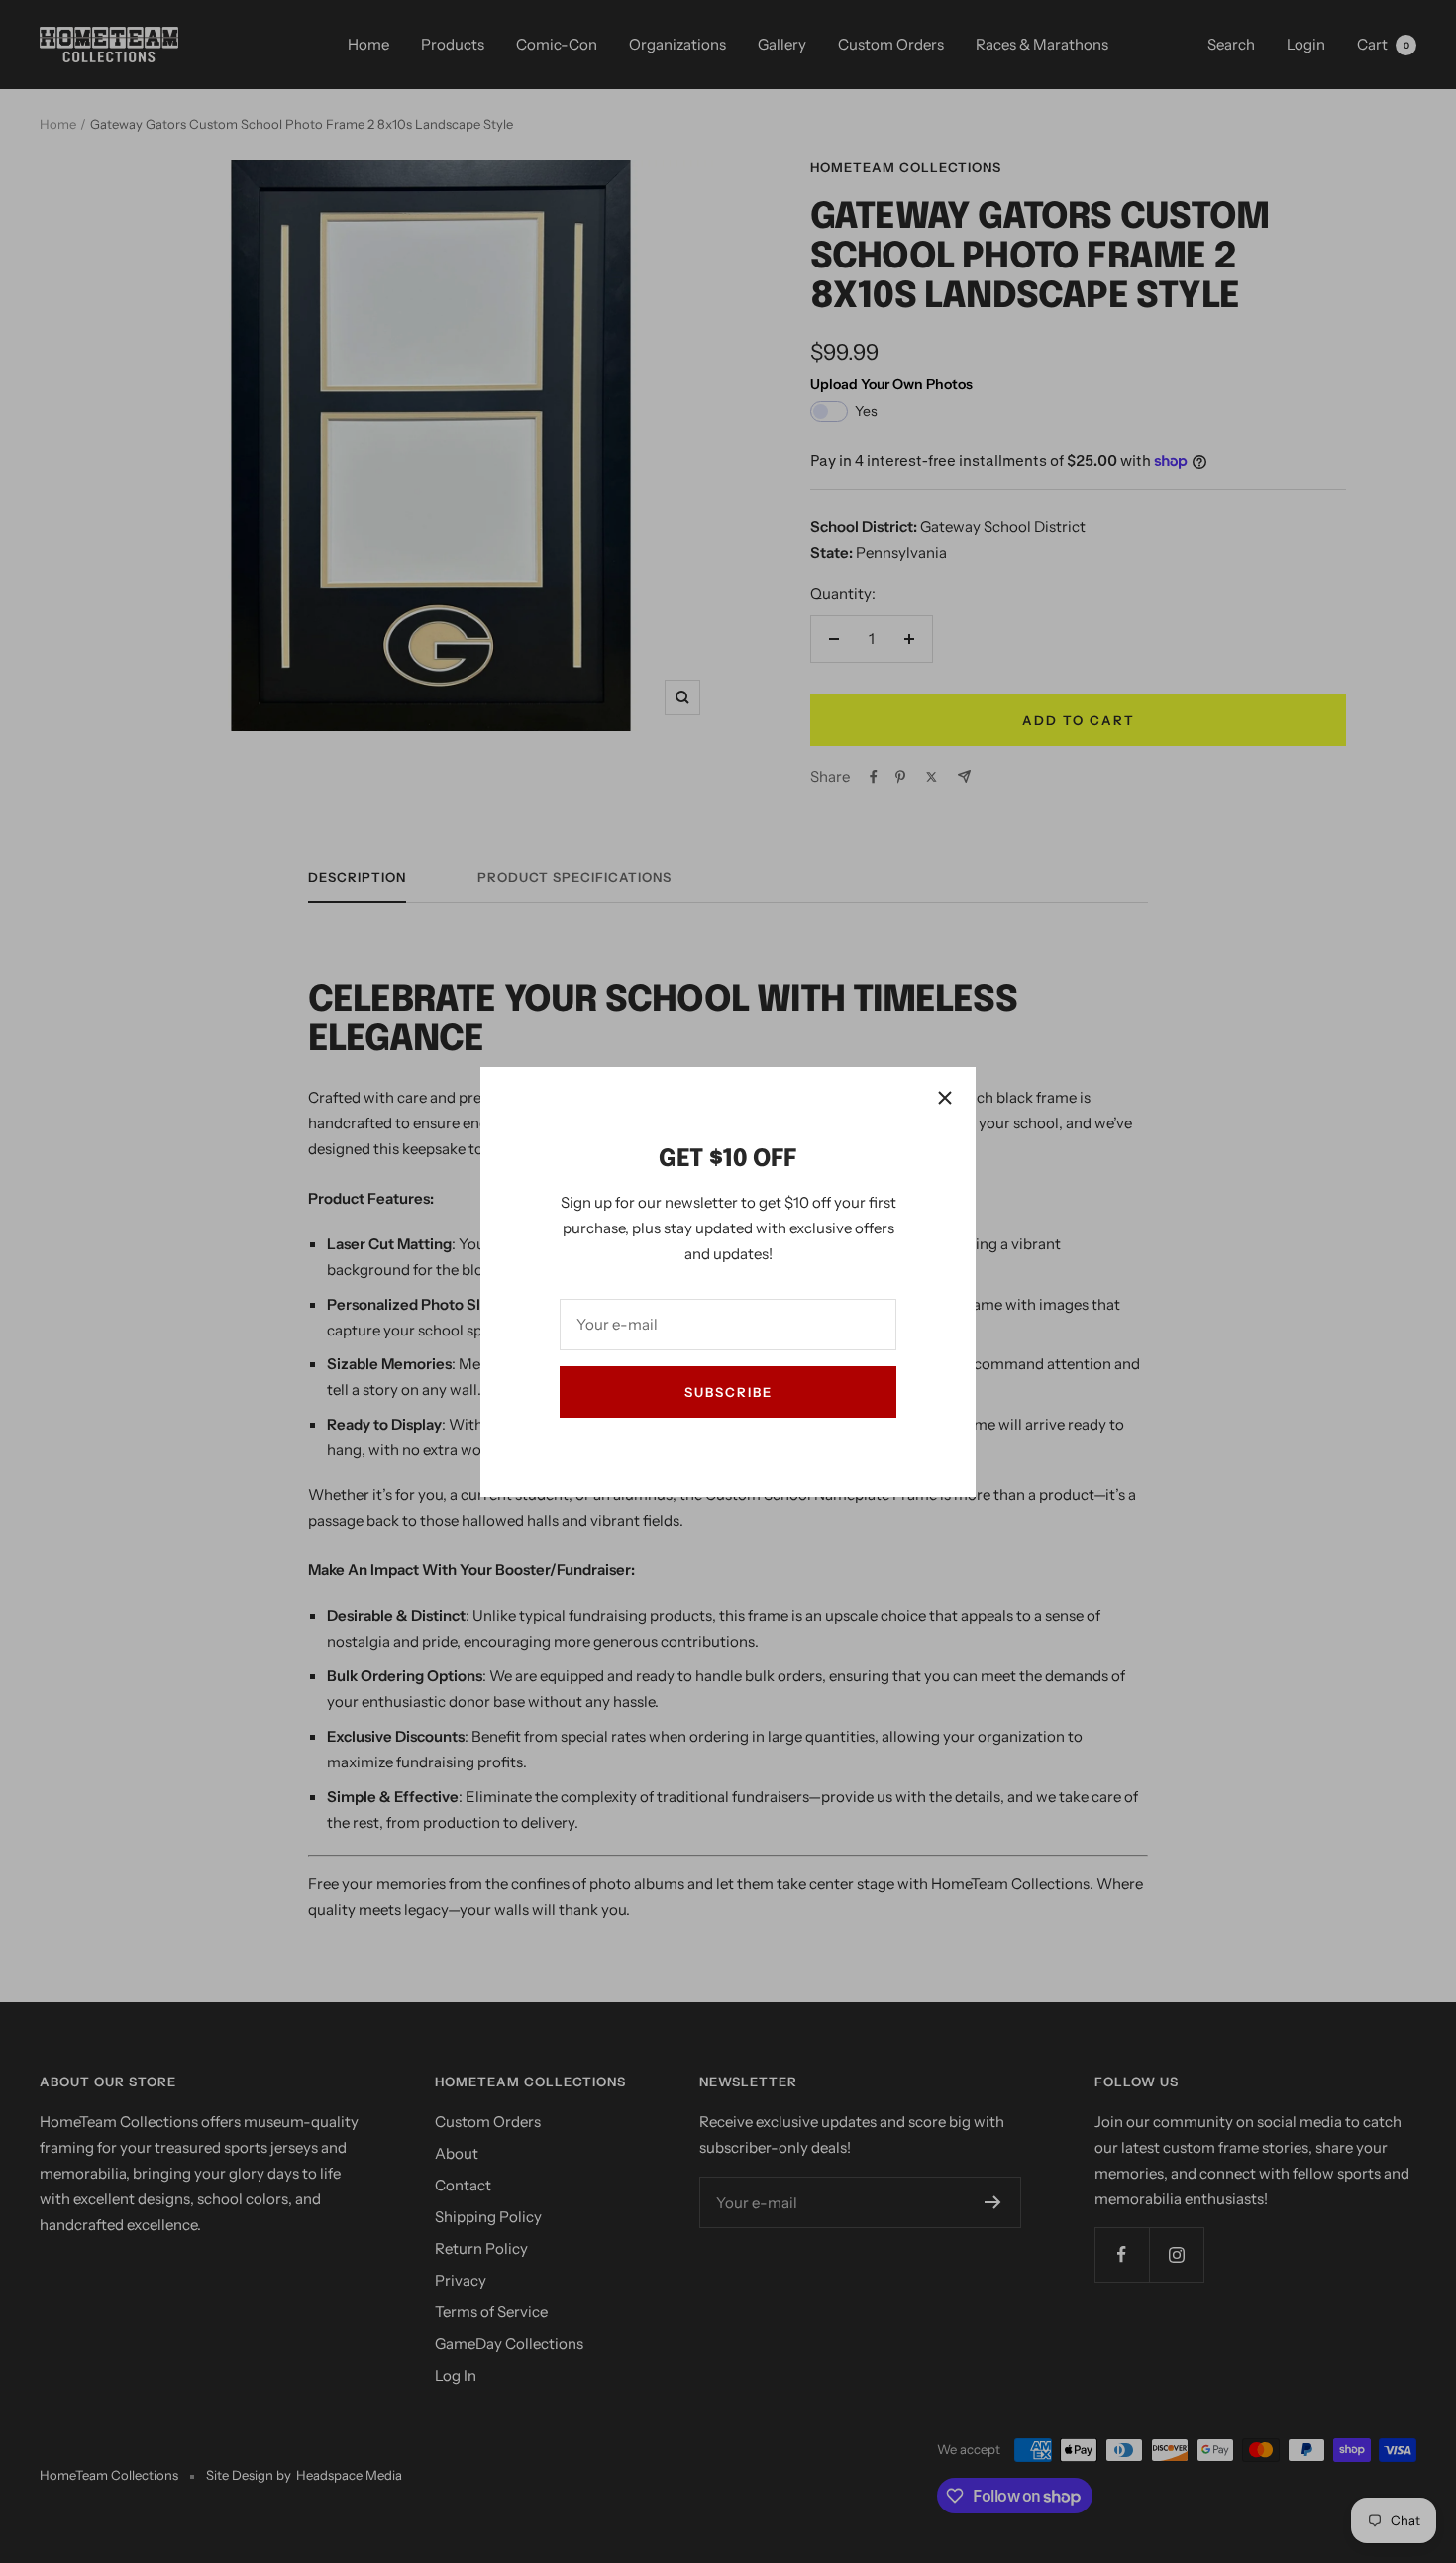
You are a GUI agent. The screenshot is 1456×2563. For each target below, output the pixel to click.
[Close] (945, 1098)
